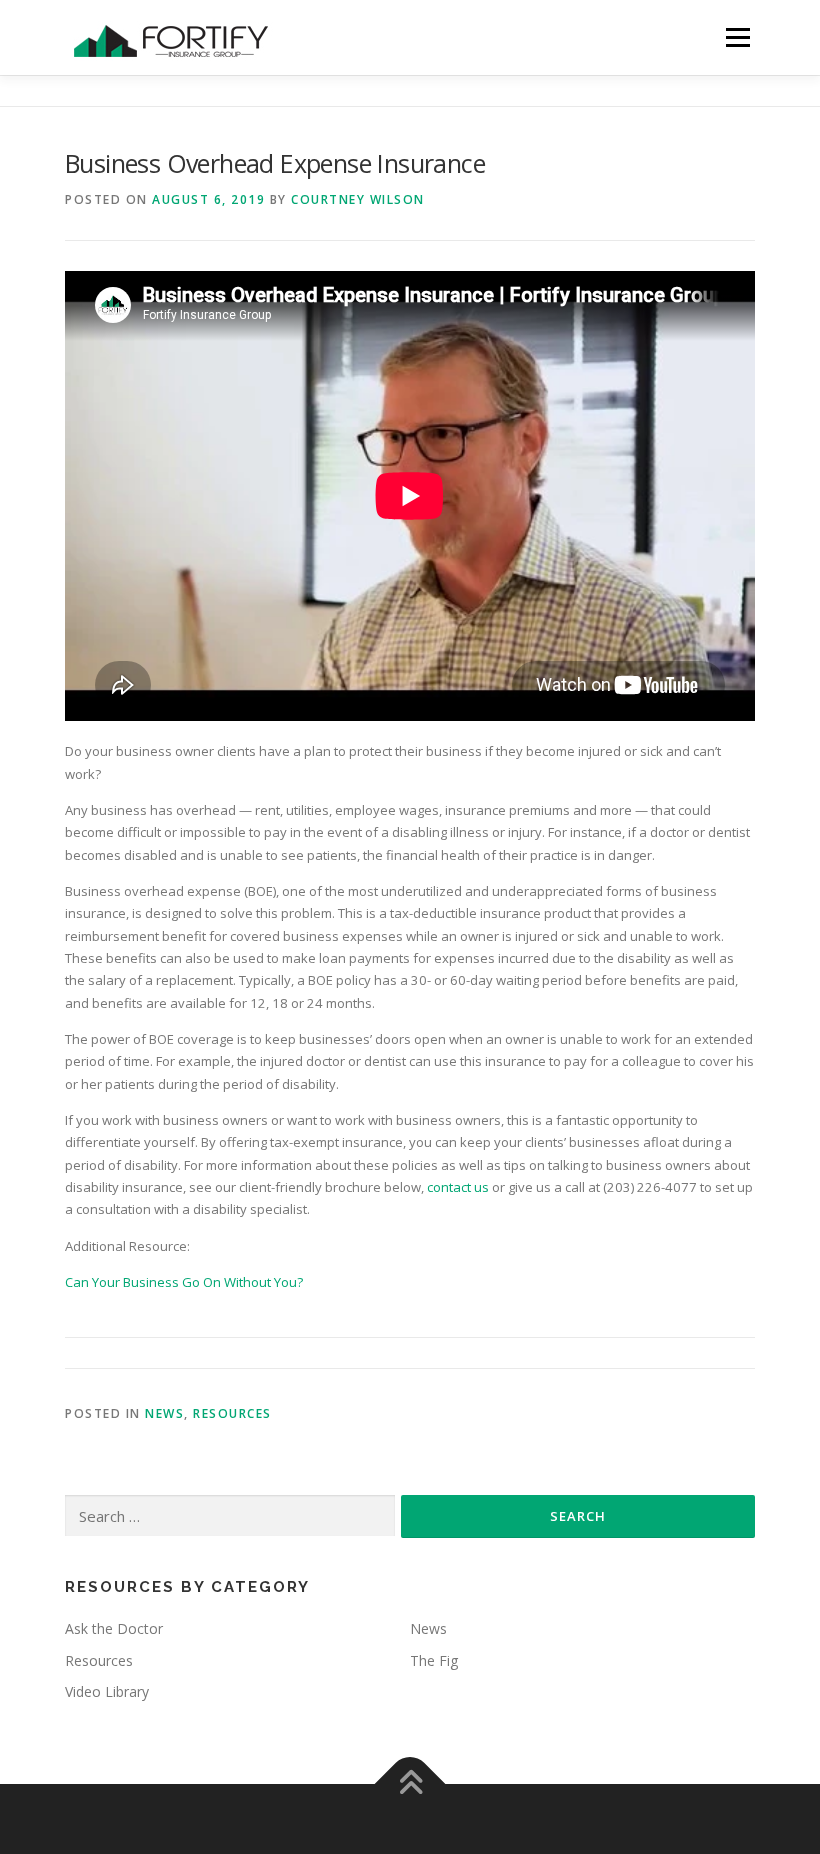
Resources (232, 1413)
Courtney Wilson (358, 199)
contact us (458, 1187)
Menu (737, 37)
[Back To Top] (410, 1784)
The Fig (434, 1660)
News (164, 1413)
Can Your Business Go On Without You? (184, 1282)
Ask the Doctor (114, 1628)
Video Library (107, 1691)
